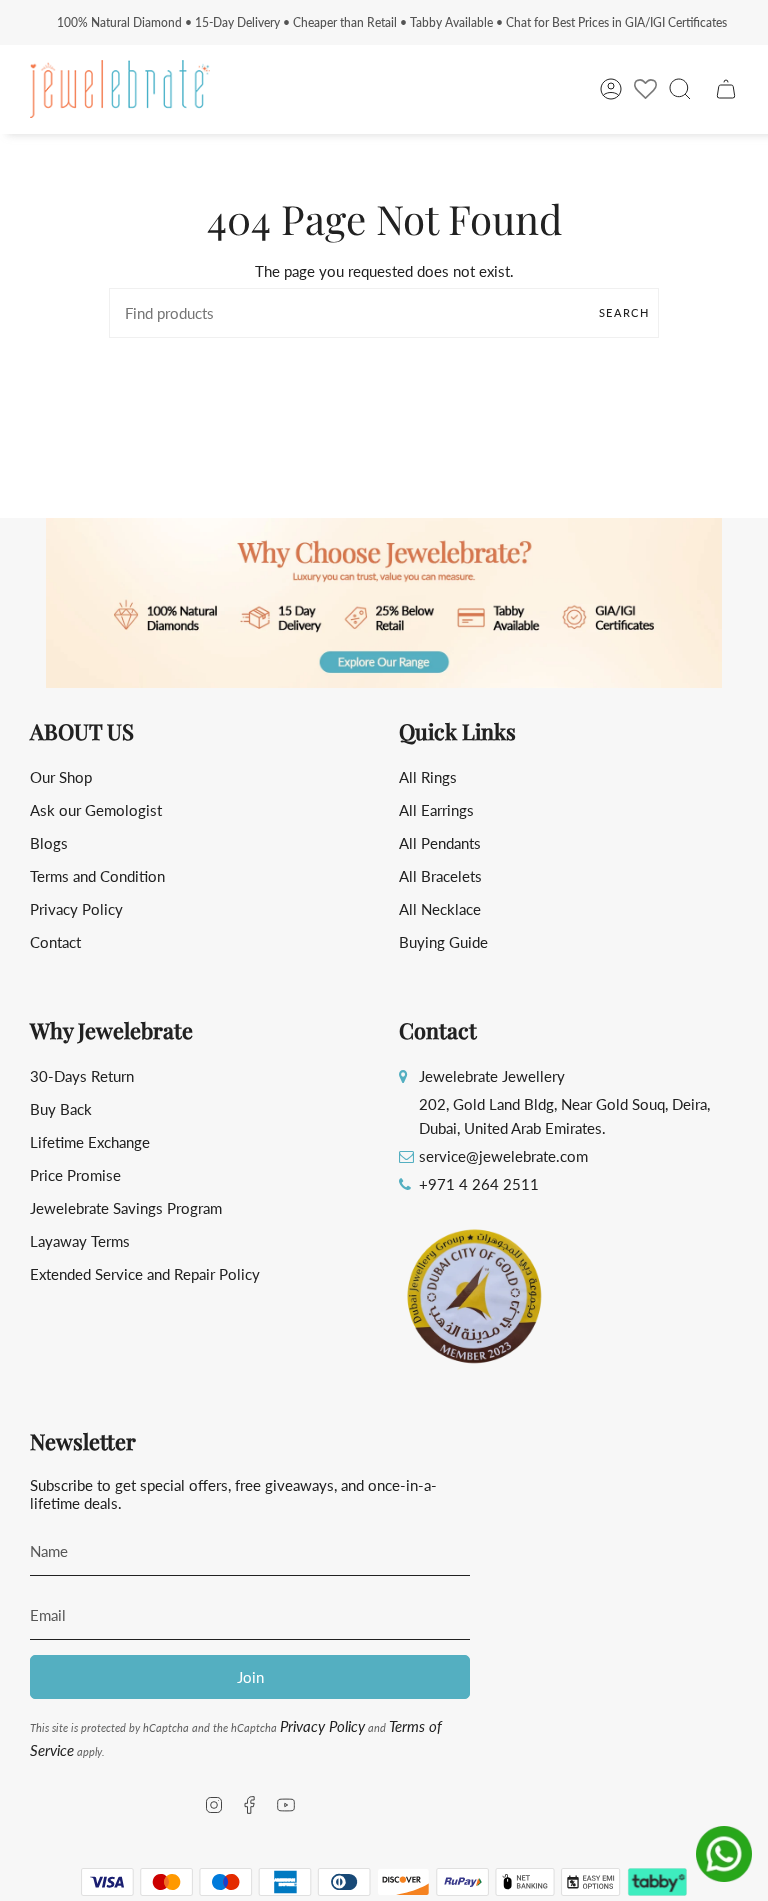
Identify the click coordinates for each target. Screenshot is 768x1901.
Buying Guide (443, 942)
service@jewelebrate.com (503, 1156)
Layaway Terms (80, 1241)
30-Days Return (82, 1076)
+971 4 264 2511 (479, 1184)
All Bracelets (440, 876)
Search (624, 312)
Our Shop (61, 777)
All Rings (428, 777)
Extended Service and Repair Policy (145, 1274)
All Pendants (440, 843)
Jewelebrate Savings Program (126, 1208)
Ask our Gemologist (96, 810)
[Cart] (726, 89)
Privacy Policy (76, 909)
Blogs (49, 843)
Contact (55, 942)
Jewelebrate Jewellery (492, 1076)
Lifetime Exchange (90, 1142)
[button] (384, 603)
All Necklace (440, 909)
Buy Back (61, 1109)
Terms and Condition (97, 876)
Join (250, 1677)
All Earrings (436, 810)
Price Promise (75, 1175)
